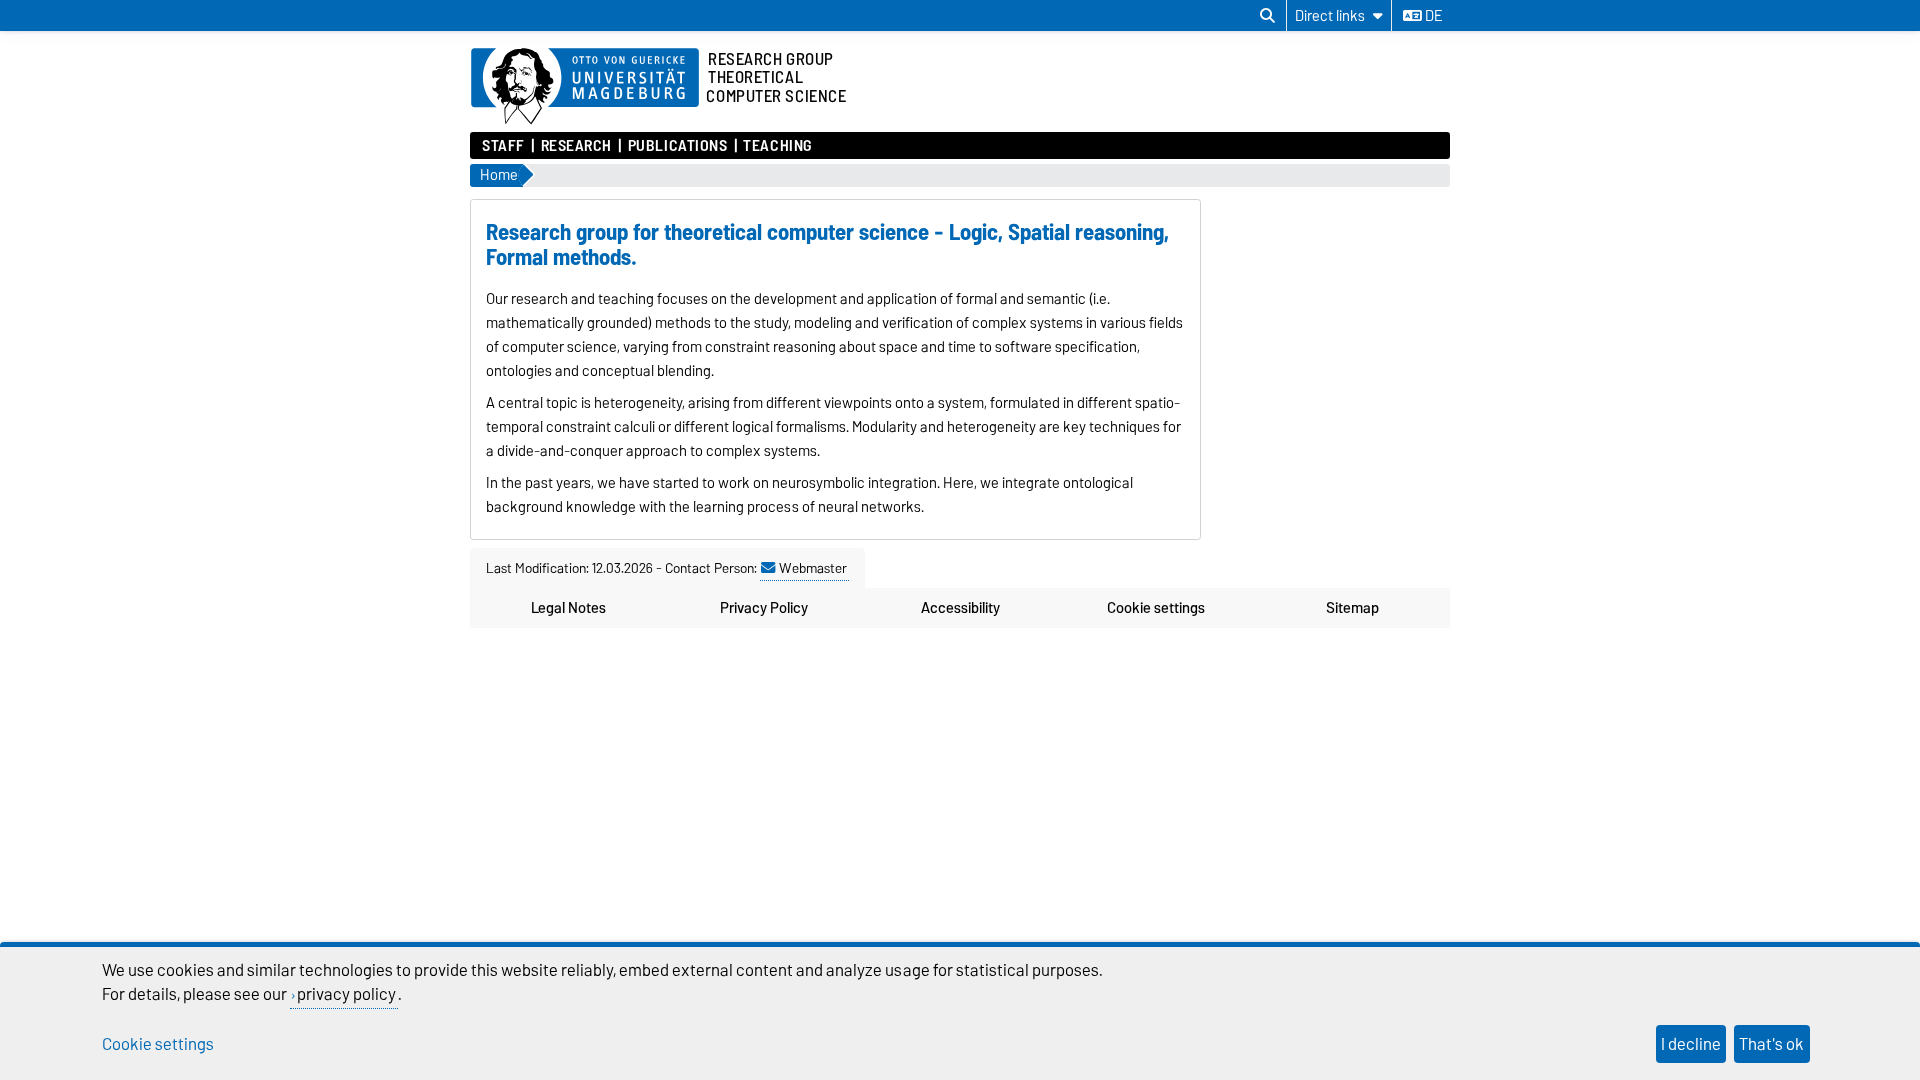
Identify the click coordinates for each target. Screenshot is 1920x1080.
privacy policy (346, 994)
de (1432, 16)
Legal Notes (568, 608)
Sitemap (1352, 608)
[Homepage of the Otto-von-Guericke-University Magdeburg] (585, 87)
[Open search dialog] (1267, 16)
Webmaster (813, 568)
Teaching (777, 146)
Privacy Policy (764, 608)
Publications (677, 146)
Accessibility (960, 608)
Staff (503, 146)
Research (576, 146)
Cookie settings (1156, 608)
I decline (1691, 1044)
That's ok (1771, 1044)
